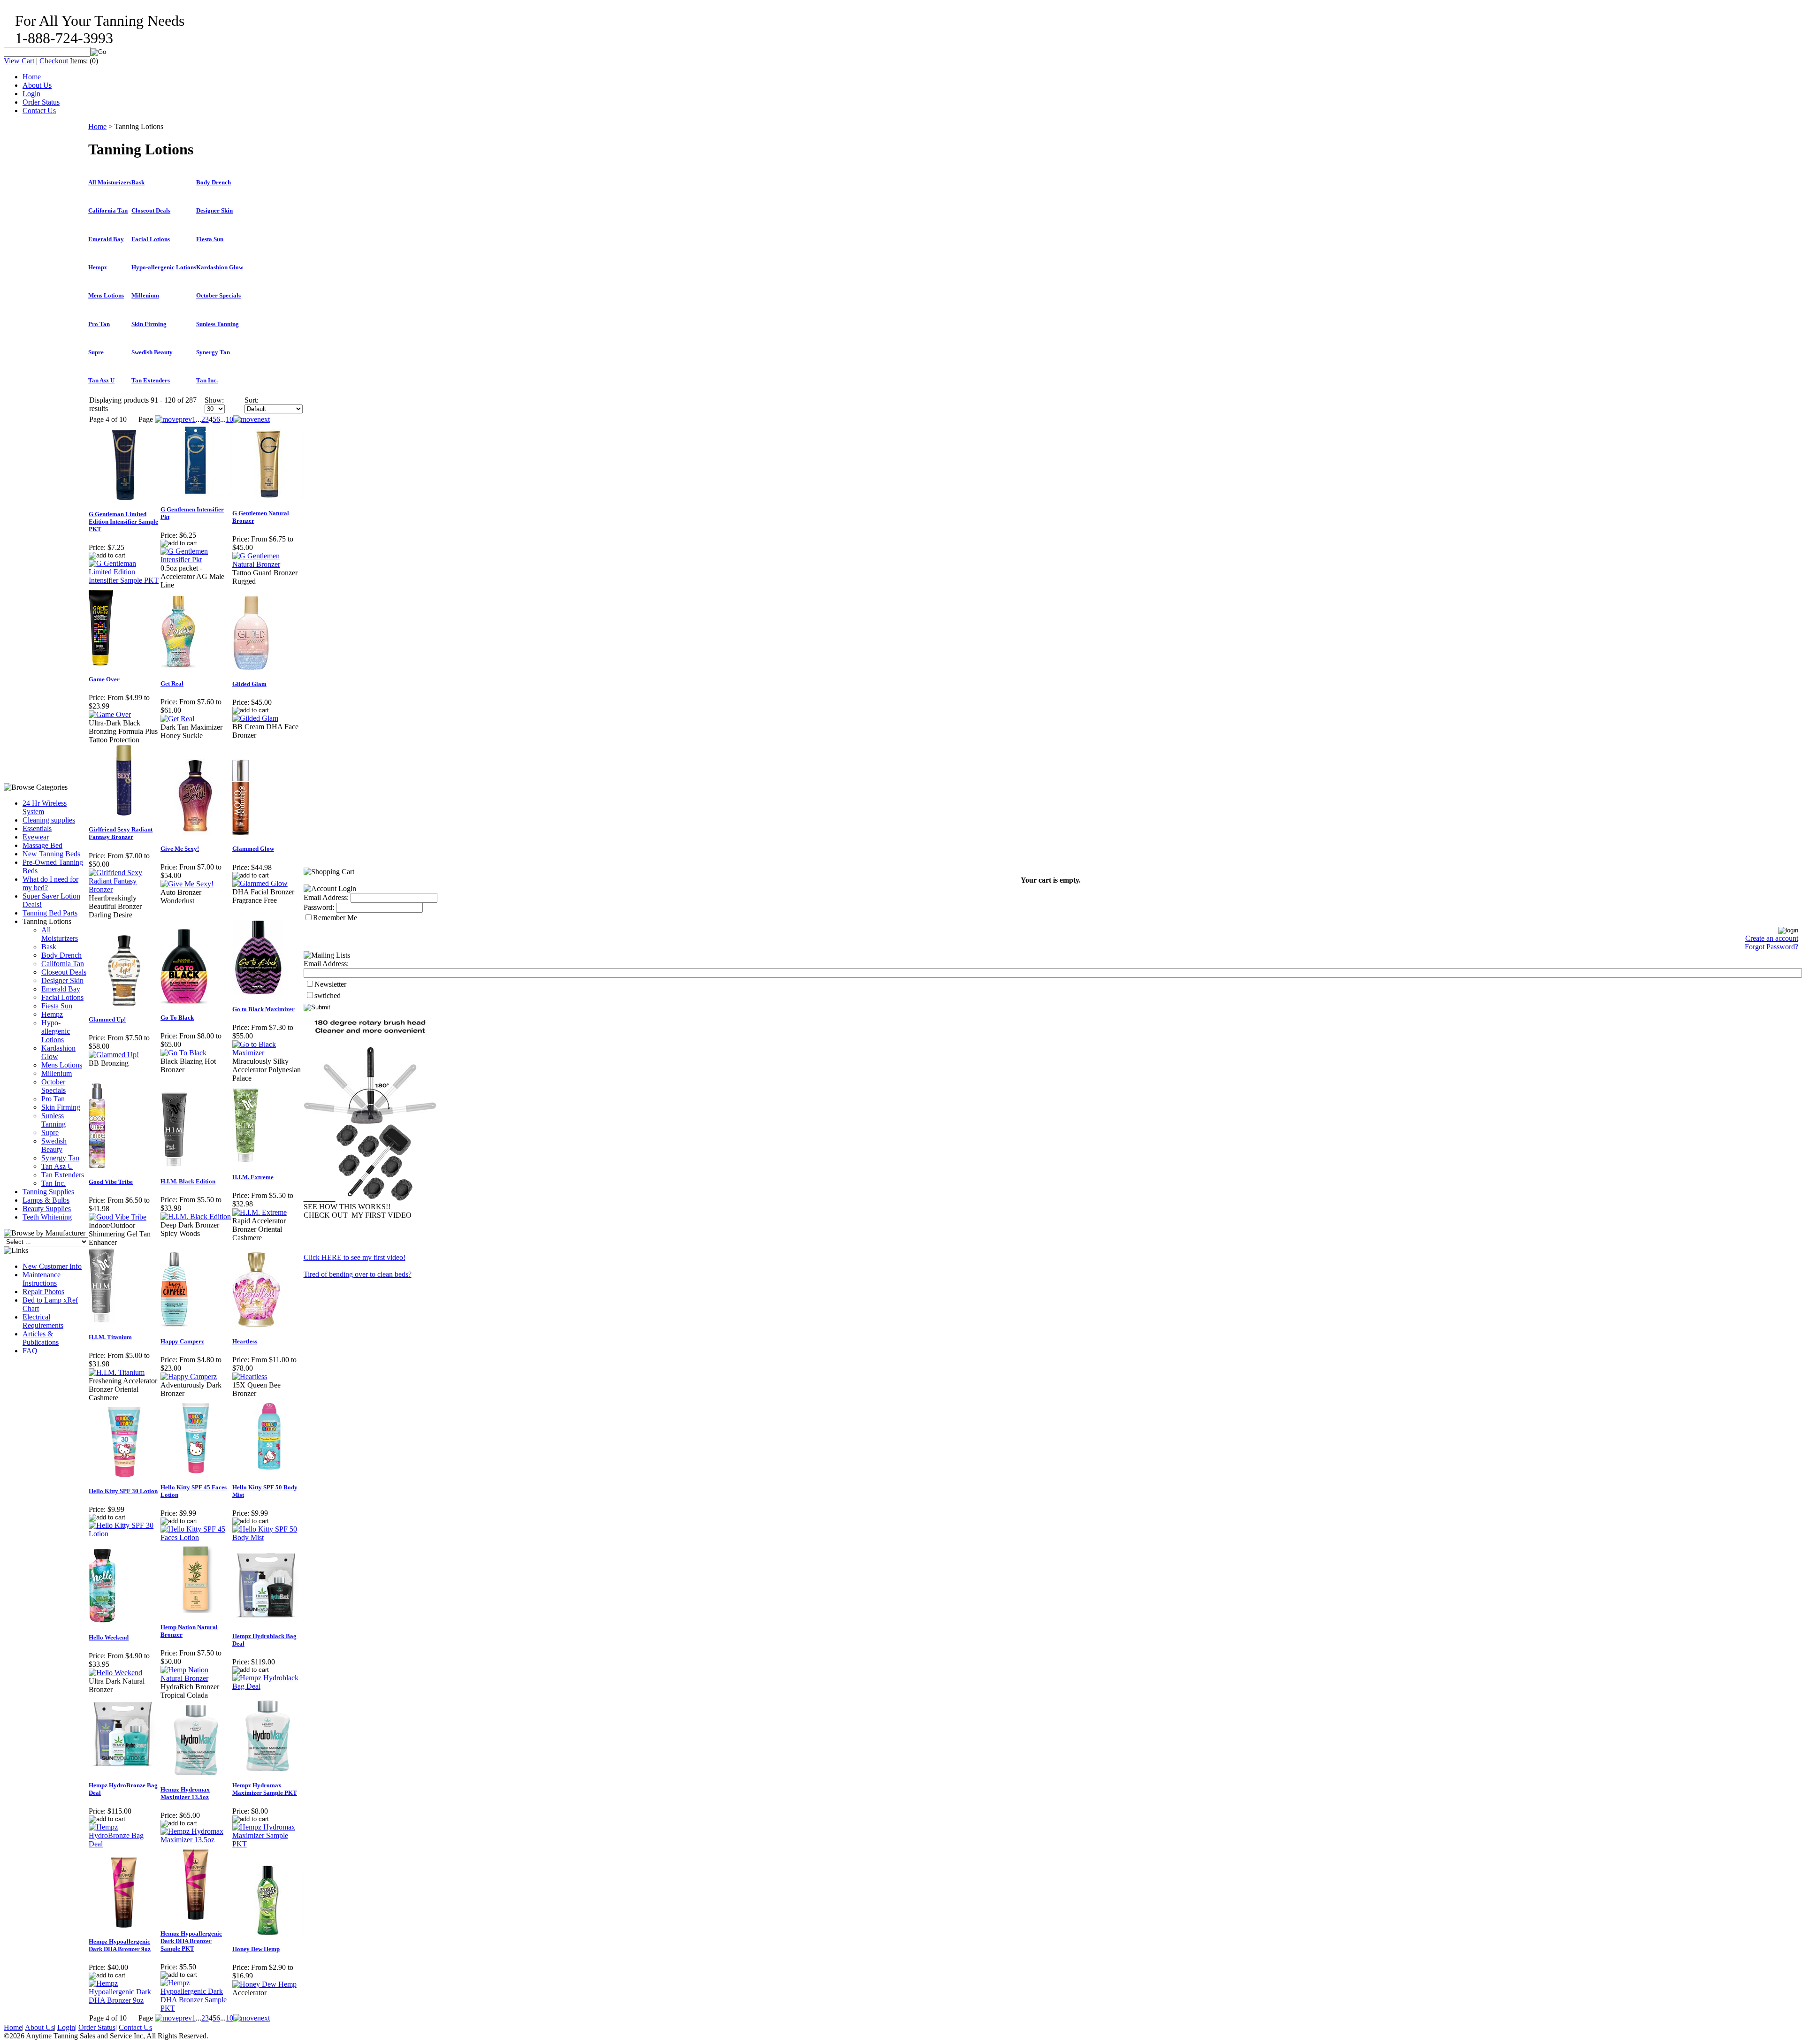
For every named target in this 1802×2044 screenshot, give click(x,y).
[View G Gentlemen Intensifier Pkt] (196, 560)
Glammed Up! (107, 1019)
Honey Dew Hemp (256, 1949)
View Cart (19, 61)
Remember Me (335, 918)
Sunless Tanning (53, 1120)
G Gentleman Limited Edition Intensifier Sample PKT (123, 522)
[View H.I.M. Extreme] (260, 1212)
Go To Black (177, 1018)
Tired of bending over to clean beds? (358, 1274)
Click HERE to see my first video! (355, 1257)
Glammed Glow (253, 849)
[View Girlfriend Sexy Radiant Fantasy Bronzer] (124, 889)
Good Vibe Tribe (111, 1182)
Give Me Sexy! (180, 849)
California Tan (63, 964)
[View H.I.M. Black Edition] (196, 1216)
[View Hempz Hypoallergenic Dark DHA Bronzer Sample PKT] (196, 2008)
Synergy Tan (60, 1158)
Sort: (252, 400)
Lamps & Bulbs (46, 1200)
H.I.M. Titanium (110, 1337)
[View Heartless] (250, 1377)
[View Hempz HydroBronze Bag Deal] (124, 1844)
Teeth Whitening (47, 1217)
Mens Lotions (62, 1065)
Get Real (172, 683)
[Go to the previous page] (173, 419)
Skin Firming (61, 1107)
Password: (319, 907)
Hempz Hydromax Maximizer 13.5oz (185, 1793)
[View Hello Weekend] (115, 1673)
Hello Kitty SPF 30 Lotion (123, 1491)
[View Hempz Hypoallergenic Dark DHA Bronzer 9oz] (124, 2000)
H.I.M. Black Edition (188, 1181)
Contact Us (39, 111)
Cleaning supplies (49, 820)
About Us (37, 85)
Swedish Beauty (54, 1145)
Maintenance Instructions (42, 1279)
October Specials (53, 1086)
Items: (79, 61)
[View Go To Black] (183, 1053)
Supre (50, 1133)
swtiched (328, 995)
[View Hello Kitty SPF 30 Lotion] (124, 1534)
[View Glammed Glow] (260, 883)
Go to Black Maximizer (263, 1009)
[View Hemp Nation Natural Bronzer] (196, 1678)
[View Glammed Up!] (114, 1055)
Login (31, 94)
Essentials (37, 828)
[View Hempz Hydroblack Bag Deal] (268, 1686)
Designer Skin (62, 980)
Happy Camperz (182, 1341)
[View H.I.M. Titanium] (117, 1372)
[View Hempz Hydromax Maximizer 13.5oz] (196, 1840)
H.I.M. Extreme (253, 1177)
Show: (214, 400)
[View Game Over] (110, 714)
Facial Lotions (62, 997)
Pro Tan (53, 1099)
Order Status (41, 102)
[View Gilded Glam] (255, 718)
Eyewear (36, 837)
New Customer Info (52, 1266)
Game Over (104, 679)
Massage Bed (42, 845)
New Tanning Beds (51, 854)
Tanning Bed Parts (50, 913)
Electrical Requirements (43, 1321)
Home (32, 77)
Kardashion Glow (220, 267)
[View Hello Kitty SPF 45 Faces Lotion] (196, 1537)
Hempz (52, 1014)
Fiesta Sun (57, 1006)
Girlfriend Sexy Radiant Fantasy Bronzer (121, 833)
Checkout (54, 61)
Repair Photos (43, 1292)
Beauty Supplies (47, 1209)
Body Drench (61, 955)
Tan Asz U (57, 1166)
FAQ (30, 1351)
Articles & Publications (41, 1338)
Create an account (1772, 938)
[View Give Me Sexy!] (187, 884)
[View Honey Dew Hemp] (264, 1984)
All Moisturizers (60, 934)
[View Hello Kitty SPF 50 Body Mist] (268, 1537)
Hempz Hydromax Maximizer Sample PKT (265, 1789)
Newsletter (330, 984)
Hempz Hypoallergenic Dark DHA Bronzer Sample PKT (191, 1941)
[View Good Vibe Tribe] (118, 1217)
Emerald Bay (61, 989)
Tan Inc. (53, 1183)
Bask (49, 947)
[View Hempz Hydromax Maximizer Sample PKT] (268, 1844)
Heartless (245, 1341)
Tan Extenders (63, 1175)
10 (229, 419)
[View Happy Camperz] (189, 1377)
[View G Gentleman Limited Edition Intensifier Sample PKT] (124, 580)
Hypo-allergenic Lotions (56, 1031)
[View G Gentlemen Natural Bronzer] (268, 564)
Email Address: (326, 897)
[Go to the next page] (252, 419)
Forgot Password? (1771, 947)
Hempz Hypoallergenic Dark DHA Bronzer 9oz (120, 1945)
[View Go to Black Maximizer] (268, 1053)
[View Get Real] (177, 719)
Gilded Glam (249, 684)
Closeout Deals (64, 972)
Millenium (57, 1073)
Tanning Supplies (48, 1192)
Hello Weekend (109, 1637)
